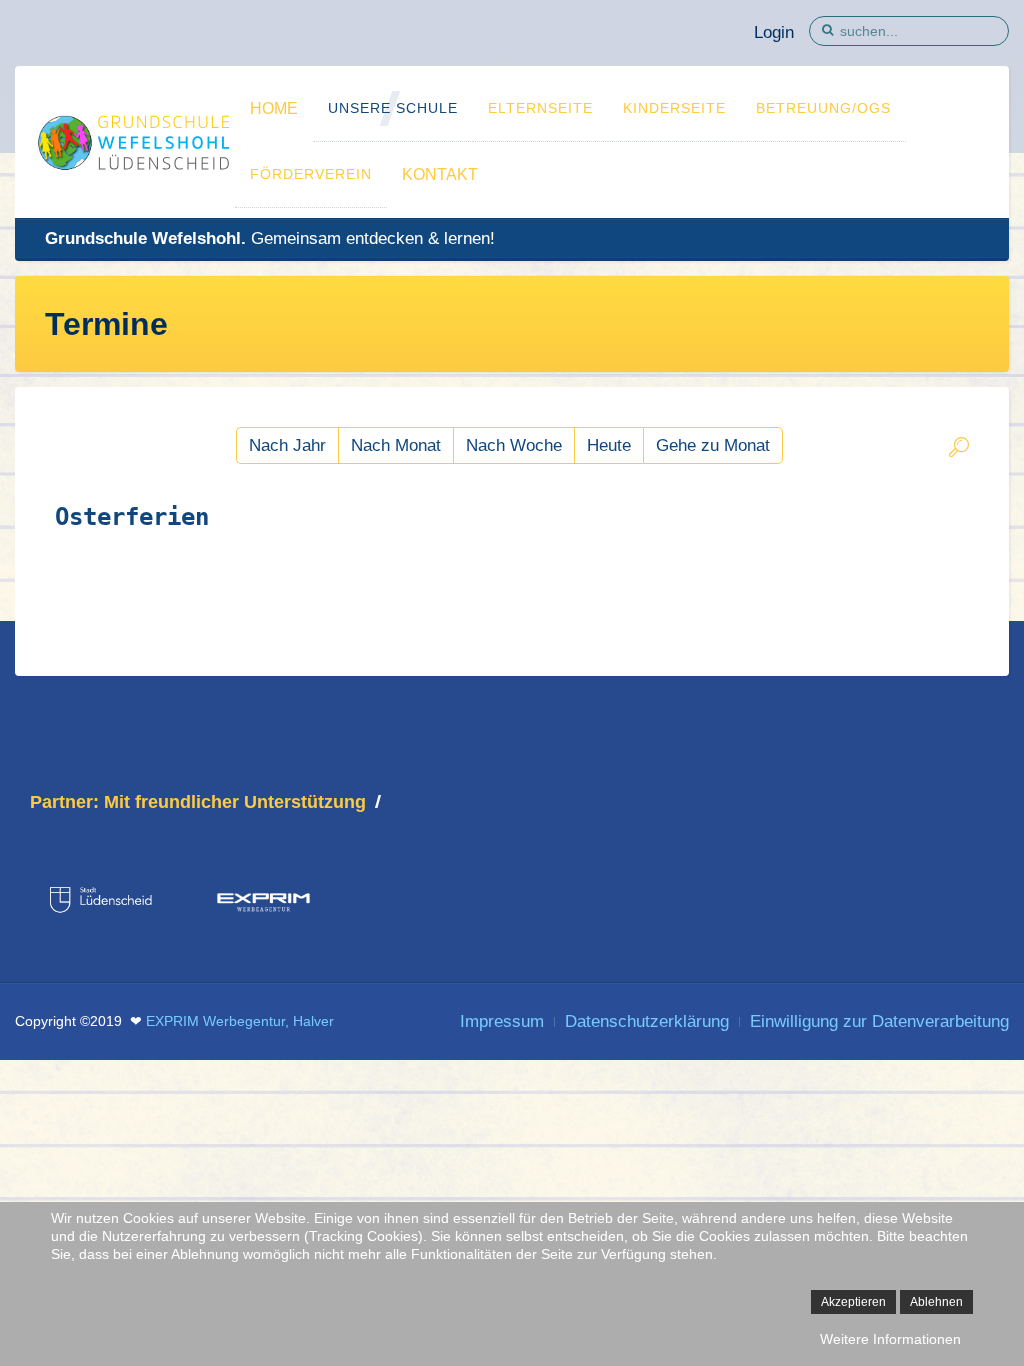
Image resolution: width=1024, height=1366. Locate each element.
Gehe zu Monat (713, 445)
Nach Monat (396, 445)
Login (774, 32)
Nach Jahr (287, 445)
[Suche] (959, 450)
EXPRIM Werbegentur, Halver (240, 1021)
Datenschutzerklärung (647, 1021)
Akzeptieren (853, 1302)
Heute (609, 445)
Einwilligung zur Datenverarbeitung (879, 1021)
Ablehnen (936, 1302)
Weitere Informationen (890, 1339)
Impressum (502, 1021)
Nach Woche (514, 445)
